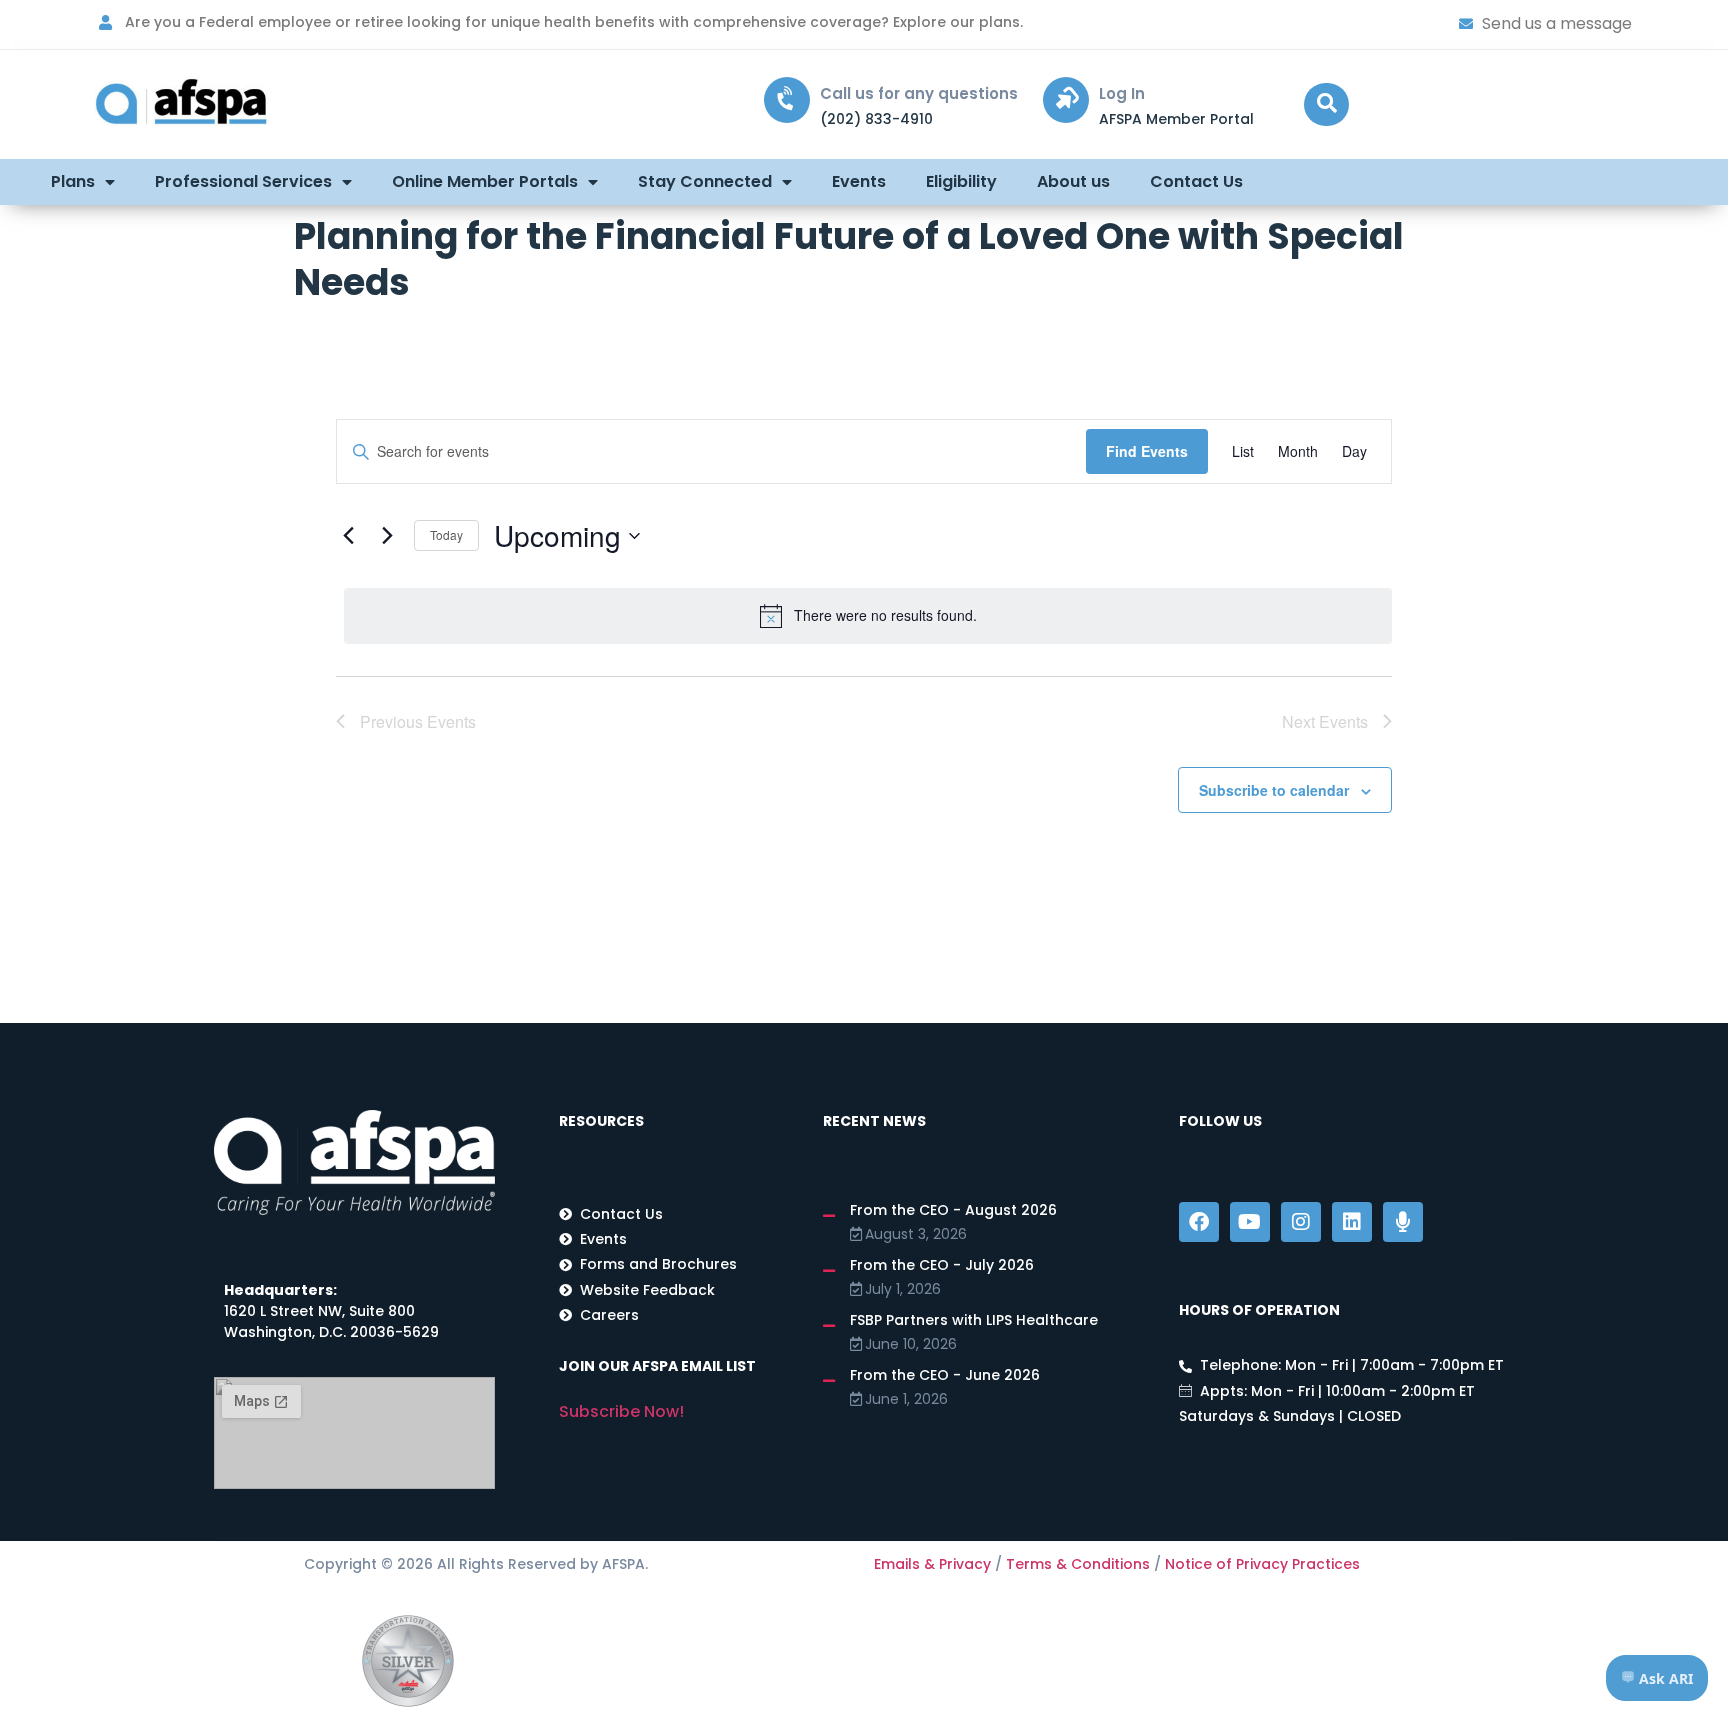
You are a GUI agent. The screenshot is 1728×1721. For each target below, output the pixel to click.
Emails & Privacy (932, 1564)
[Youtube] (1250, 1222)
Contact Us (1196, 181)
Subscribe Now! (621, 1411)
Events (859, 181)
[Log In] (1066, 100)
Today (446, 534)
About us (1073, 181)
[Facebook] (1199, 1222)
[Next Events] (387, 536)
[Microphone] (1403, 1222)
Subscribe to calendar (1274, 790)
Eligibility (961, 181)
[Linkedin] (1352, 1222)
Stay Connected (705, 181)
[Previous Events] (348, 536)
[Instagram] (1301, 1222)
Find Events (1147, 451)
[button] (1326, 104)
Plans (73, 181)
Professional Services (243, 181)
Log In (1122, 93)
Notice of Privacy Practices (1262, 1564)
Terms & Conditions (1078, 1564)
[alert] (868, 616)
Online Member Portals (485, 181)
